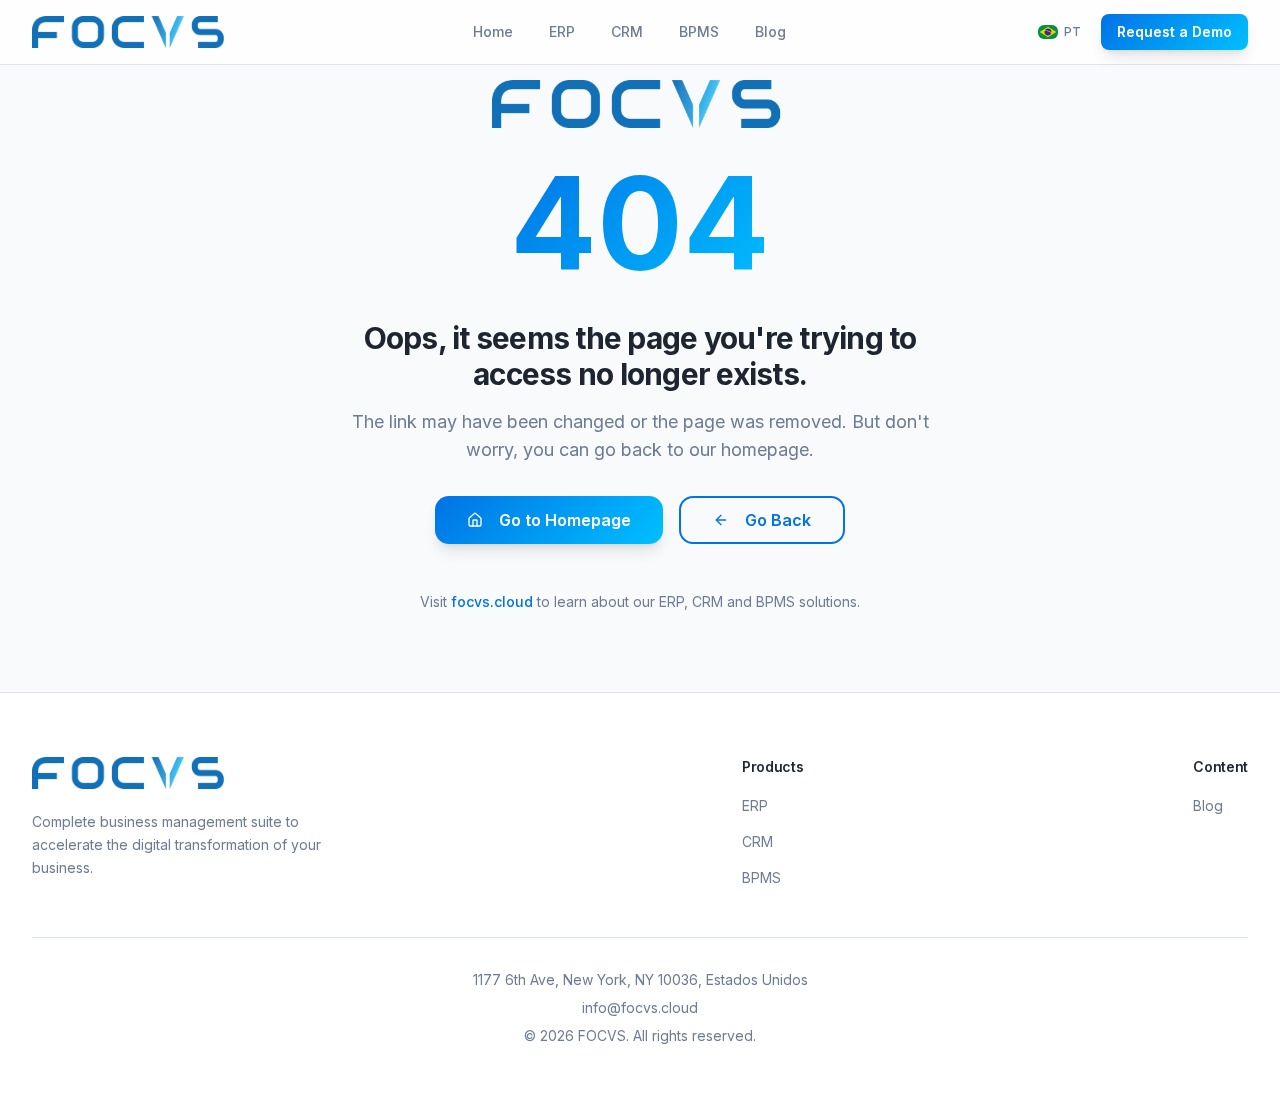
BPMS (699, 31)
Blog (770, 31)
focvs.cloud (492, 601)
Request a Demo (1174, 31)
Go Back (778, 520)
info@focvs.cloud (640, 1007)
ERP (562, 31)
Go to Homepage (565, 520)
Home (493, 31)
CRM (627, 31)
